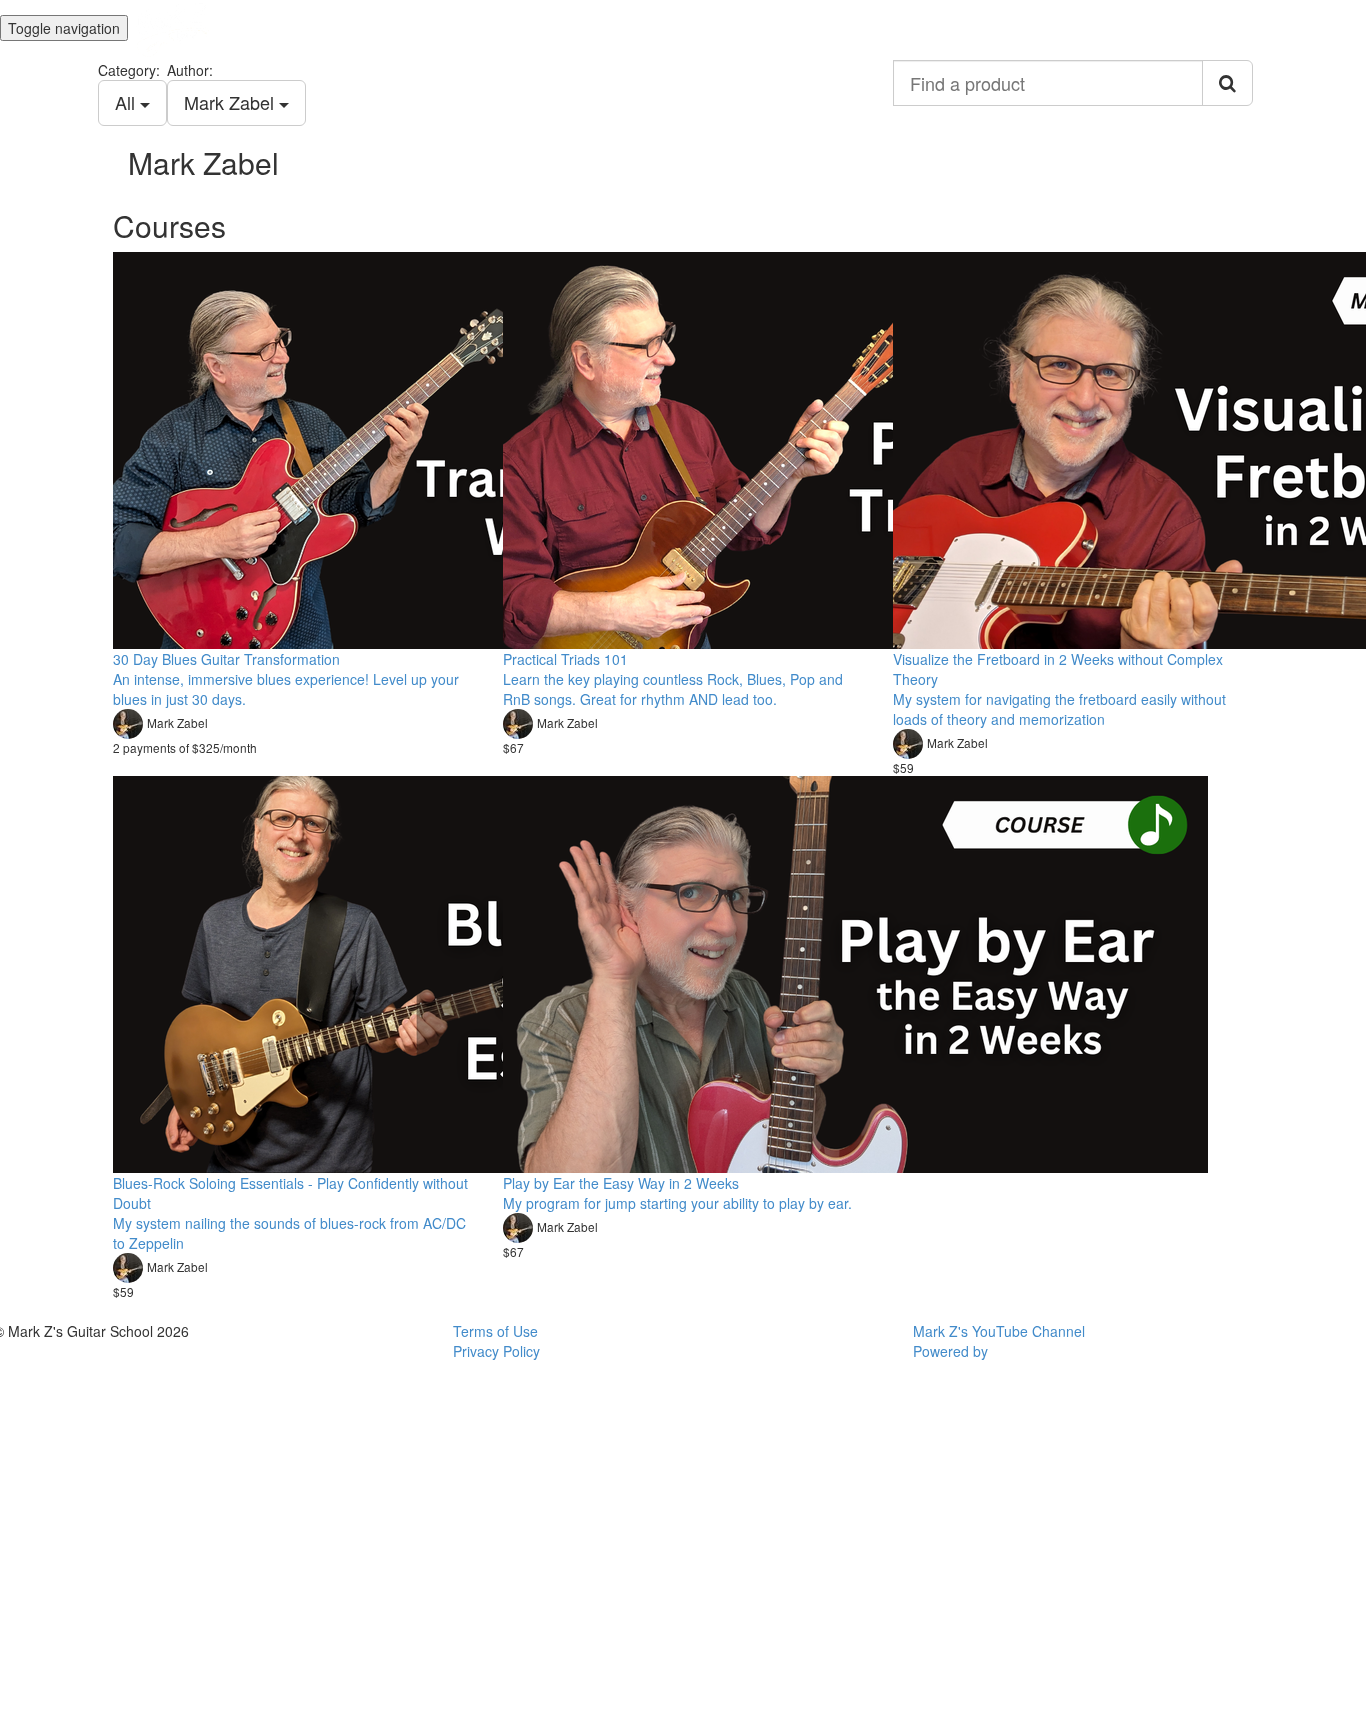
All (127, 102)
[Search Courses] (1227, 83)
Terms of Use (495, 1331)
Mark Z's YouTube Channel (999, 1331)
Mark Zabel (231, 102)
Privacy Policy (496, 1351)
